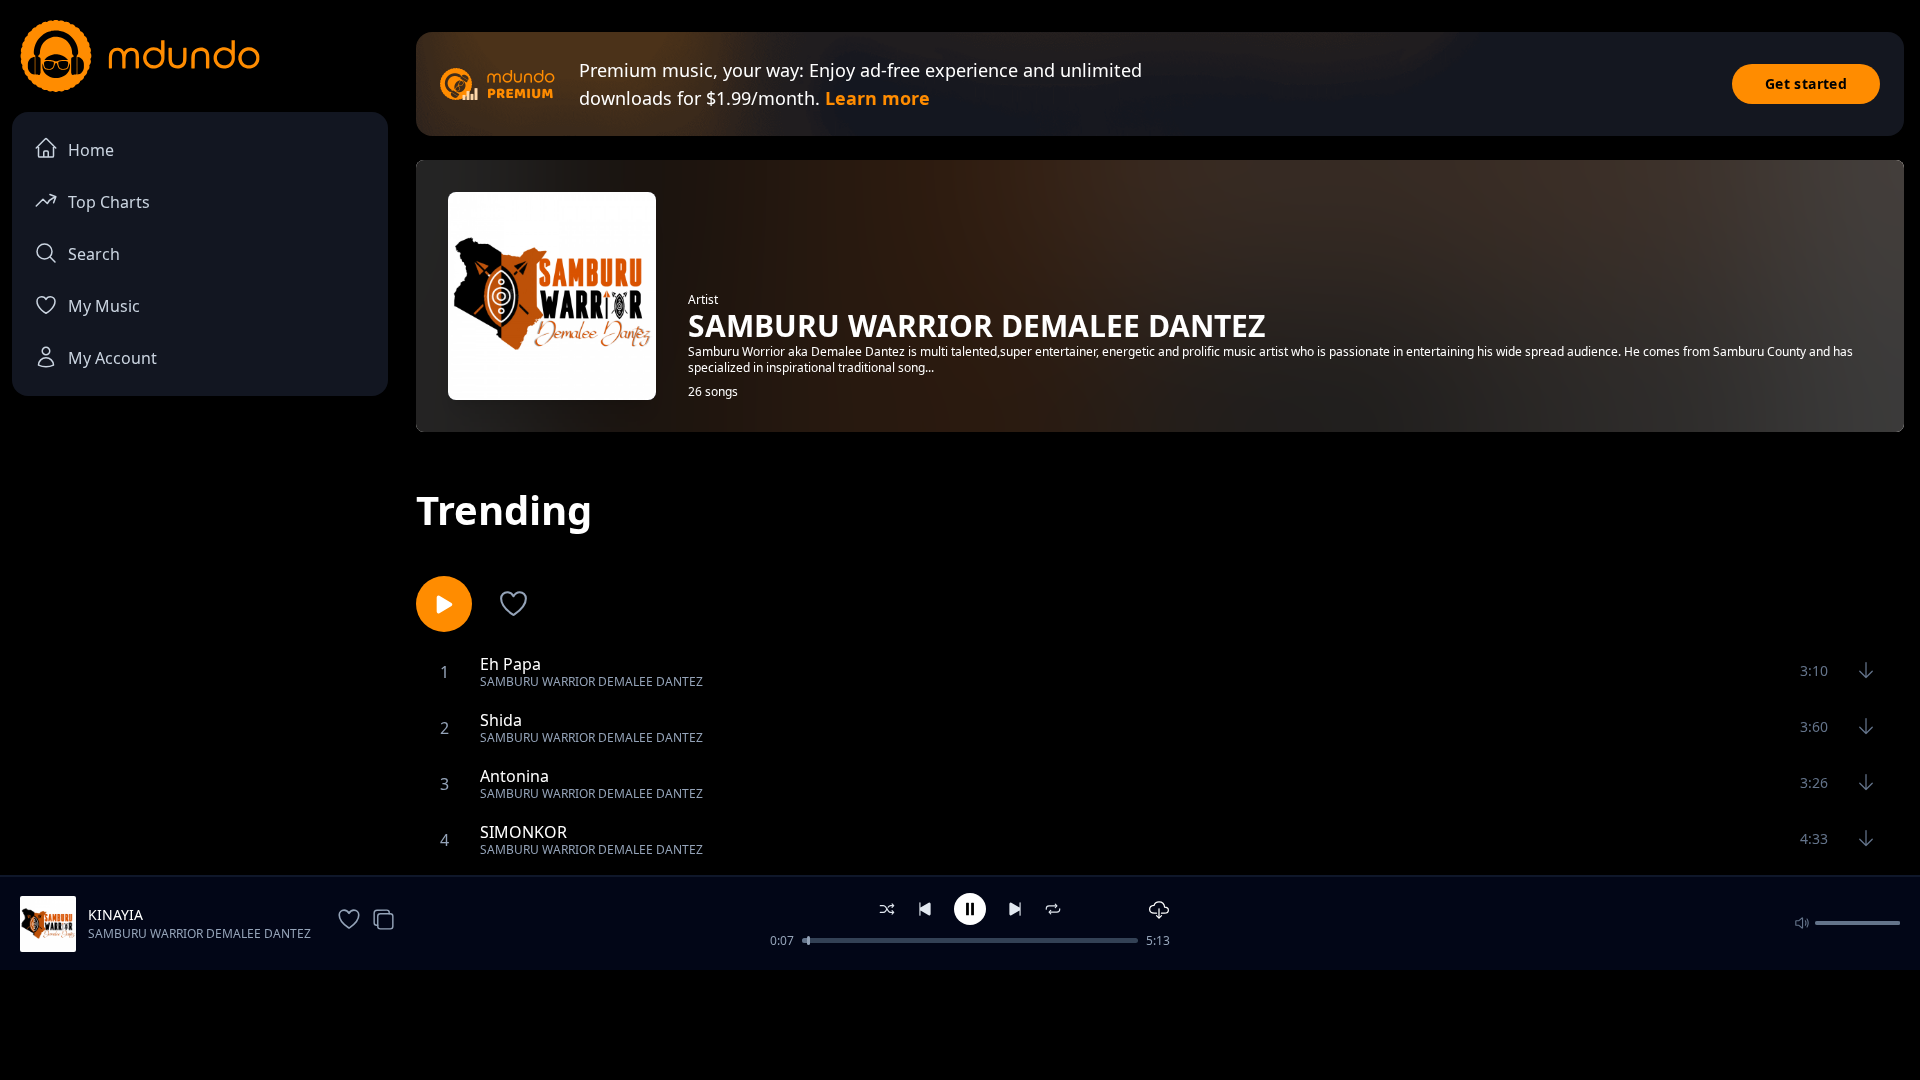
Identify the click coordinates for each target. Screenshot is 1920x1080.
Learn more (877, 98)
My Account (112, 358)
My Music (104, 306)
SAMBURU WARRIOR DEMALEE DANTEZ (199, 933)
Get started (1806, 83)
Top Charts (109, 202)
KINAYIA (115, 914)
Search (94, 254)
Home (91, 150)
